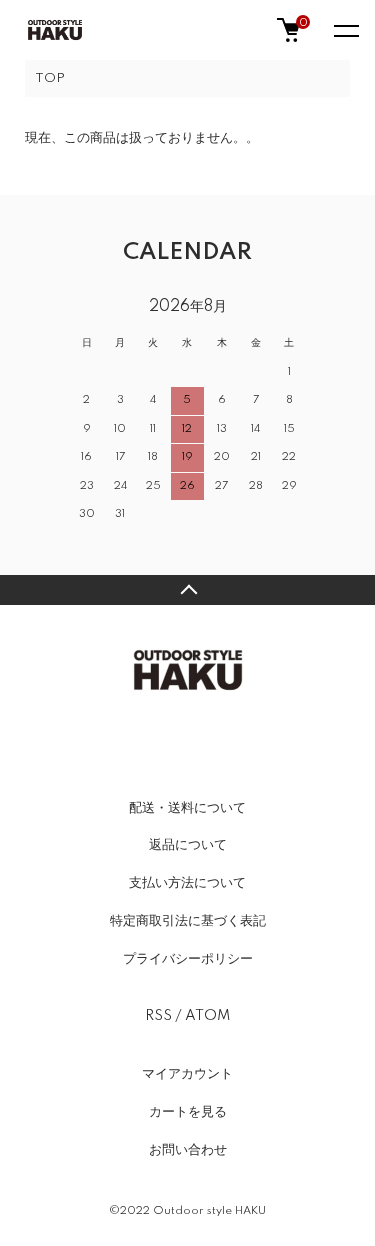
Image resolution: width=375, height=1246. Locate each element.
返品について (188, 845)
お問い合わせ (188, 1150)
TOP (50, 78)
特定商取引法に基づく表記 (188, 921)
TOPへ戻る (187, 590)
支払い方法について (187, 883)
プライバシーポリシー (188, 959)
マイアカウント (187, 1074)
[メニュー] (345, 30)
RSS (158, 1016)
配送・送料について (187, 808)
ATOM (207, 1016)
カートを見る (188, 1112)
